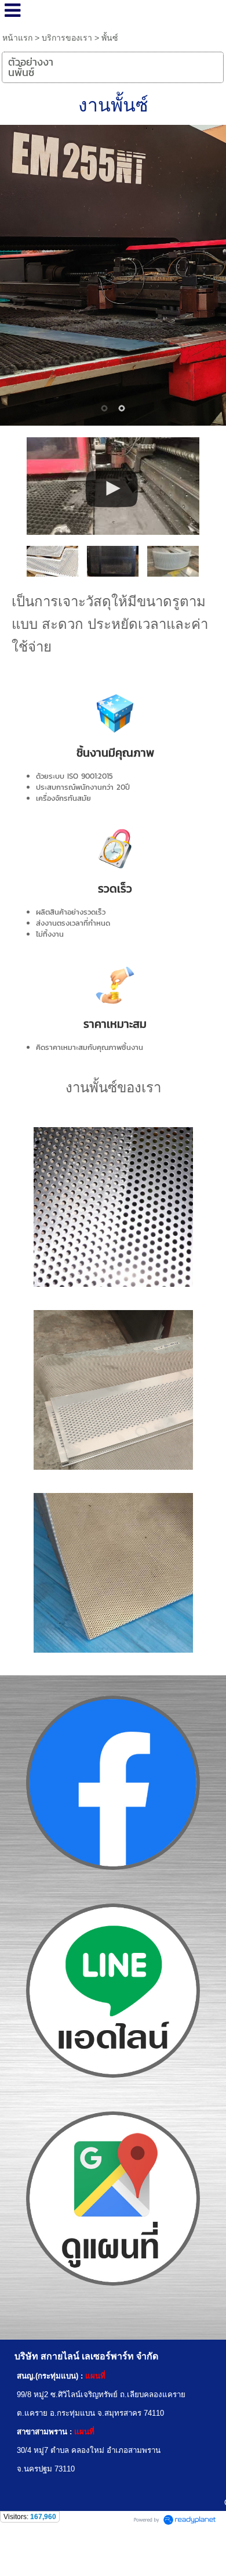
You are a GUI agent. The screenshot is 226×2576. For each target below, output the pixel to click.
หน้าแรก (17, 38)
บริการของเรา (67, 38)
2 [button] (122, 408)
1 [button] (104, 408)
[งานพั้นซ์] (113, 484)
